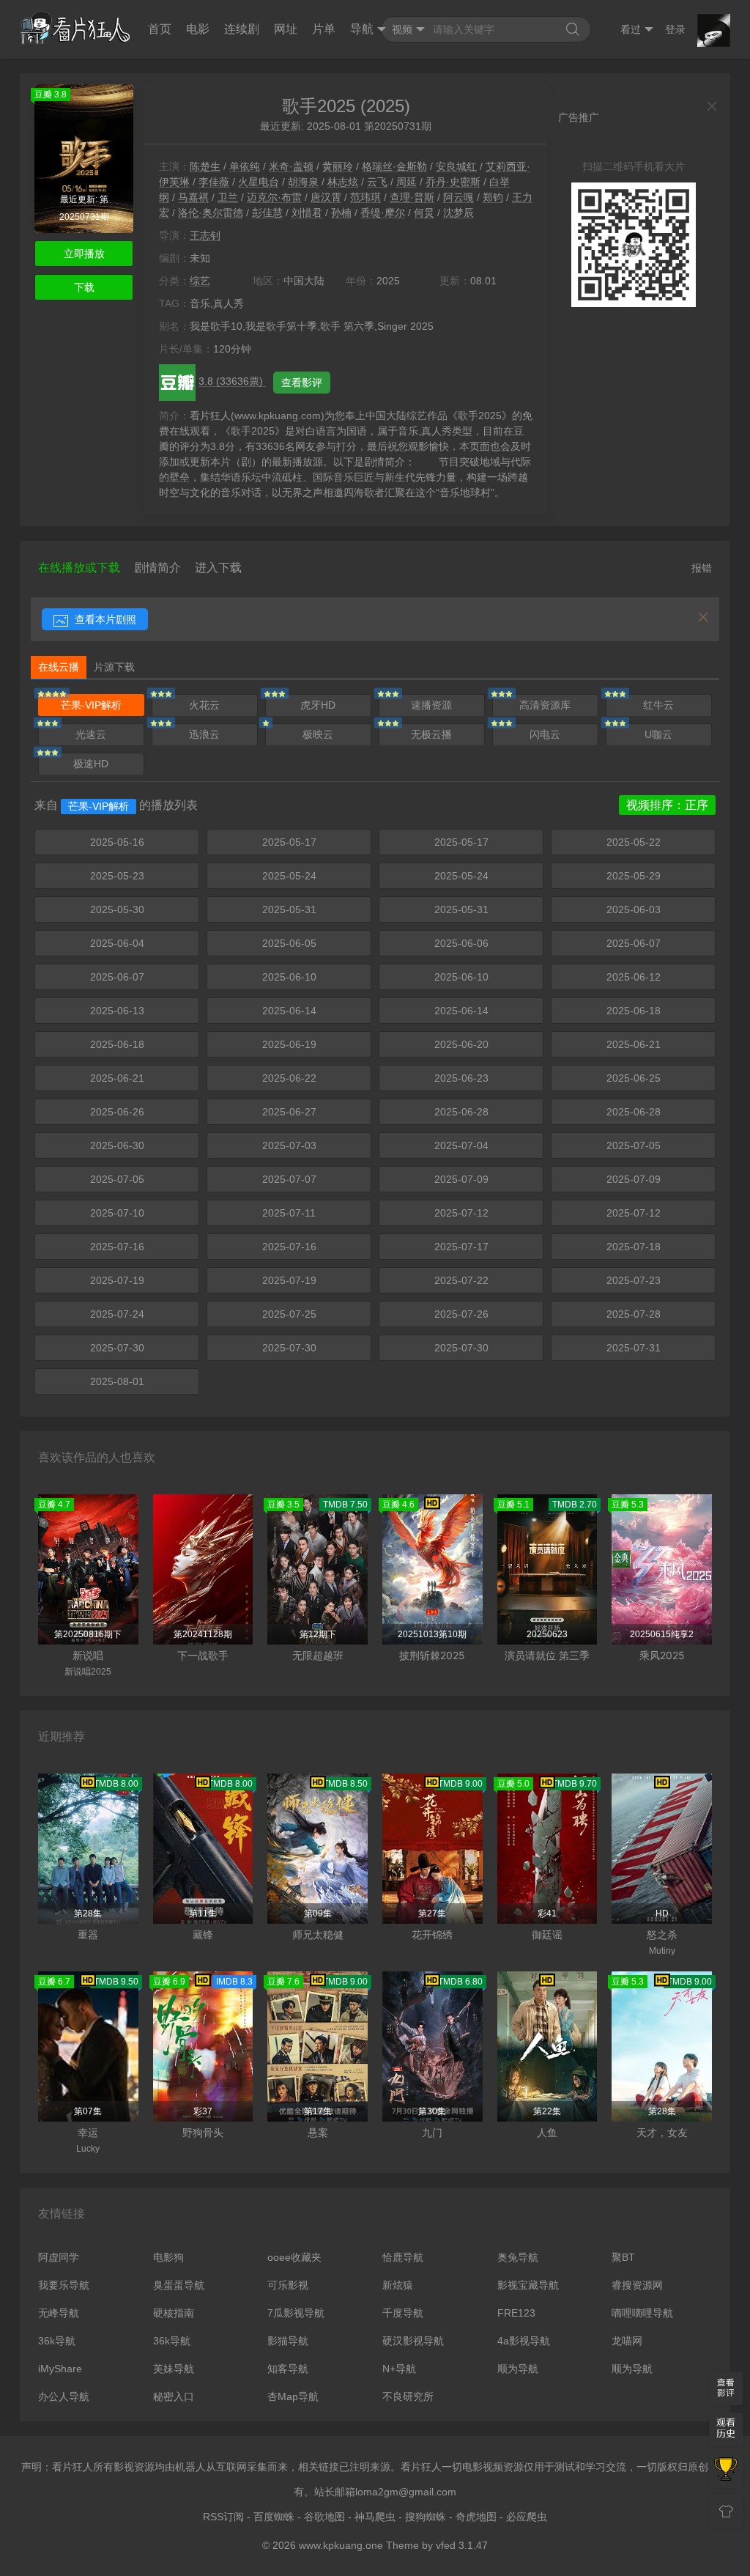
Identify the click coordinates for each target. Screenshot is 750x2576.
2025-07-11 (289, 1213)
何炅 (424, 213)
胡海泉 (303, 182)
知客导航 (288, 2369)
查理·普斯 (412, 197)
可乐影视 (288, 2285)
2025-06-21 (634, 1044)
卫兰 (228, 197)
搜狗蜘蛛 (426, 2517)
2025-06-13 (117, 1011)
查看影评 (302, 383)
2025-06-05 (289, 943)
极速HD (91, 764)
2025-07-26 (461, 1314)
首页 (160, 29)
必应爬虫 (527, 2517)
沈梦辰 (458, 213)
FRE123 (516, 2313)
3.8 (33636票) (232, 381)
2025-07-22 (461, 1280)
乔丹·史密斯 (453, 182)
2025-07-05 (634, 1145)
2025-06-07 (634, 943)
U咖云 (658, 734)
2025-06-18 (634, 1011)
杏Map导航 (293, 2396)
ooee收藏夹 (294, 2257)
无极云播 (431, 734)
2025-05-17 (289, 842)
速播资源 (431, 705)
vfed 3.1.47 (462, 2545)
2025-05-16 (117, 842)
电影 (198, 29)
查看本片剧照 (104, 619)
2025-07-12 (461, 1213)
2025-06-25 (634, 1078)
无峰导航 (59, 2313)
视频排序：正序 (667, 805)
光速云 (91, 734)
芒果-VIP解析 (91, 705)
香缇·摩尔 (383, 213)
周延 (406, 182)
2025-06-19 (289, 1044)
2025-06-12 (634, 977)
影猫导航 (288, 2341)
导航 (362, 29)
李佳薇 (214, 182)
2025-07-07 (289, 1179)
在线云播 (59, 667)
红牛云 (658, 705)
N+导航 (399, 2369)
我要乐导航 (64, 2285)
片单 (324, 29)
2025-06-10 (289, 977)
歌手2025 (319, 106)
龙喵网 (627, 2341)
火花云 (204, 705)
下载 (84, 287)
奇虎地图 (476, 2517)
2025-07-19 (117, 1280)
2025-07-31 (634, 1348)
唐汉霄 (326, 197)
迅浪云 (204, 734)
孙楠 (341, 213)
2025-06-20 (461, 1044)
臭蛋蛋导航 (179, 2285)
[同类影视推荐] (726, 2470)
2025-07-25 (289, 1314)
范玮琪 (365, 197)
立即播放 (84, 254)
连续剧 (242, 29)
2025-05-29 (634, 876)
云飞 (377, 182)
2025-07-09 (461, 1179)
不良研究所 (408, 2396)
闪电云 (545, 734)
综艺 (200, 281)
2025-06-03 (634, 909)
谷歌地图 (324, 2517)
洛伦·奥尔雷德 (211, 213)
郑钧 (493, 197)
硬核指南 (174, 2313)
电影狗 (168, 2257)
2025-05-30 (117, 909)
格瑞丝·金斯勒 (394, 166)
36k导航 (57, 2341)
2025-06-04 (117, 943)
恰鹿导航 (403, 2257)
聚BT (623, 2257)
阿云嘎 (458, 197)
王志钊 (205, 235)
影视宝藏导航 (528, 2285)
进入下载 (218, 568)
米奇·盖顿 (291, 166)
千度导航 (403, 2313)
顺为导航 (518, 2369)
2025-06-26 (117, 1112)
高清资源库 (545, 705)
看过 (631, 29)
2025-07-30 (117, 1348)
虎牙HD (318, 705)
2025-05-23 (117, 876)
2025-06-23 (461, 1078)
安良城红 (456, 166)
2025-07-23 (634, 1280)
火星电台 (259, 182)
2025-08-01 (117, 1381)
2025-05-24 (289, 876)
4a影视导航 (524, 2341)
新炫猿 (398, 2285)
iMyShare (60, 2369)
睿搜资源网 (637, 2285)
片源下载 (114, 667)
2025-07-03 (289, 1145)
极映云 (318, 734)
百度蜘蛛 (274, 2517)
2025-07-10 (117, 1213)
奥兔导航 (518, 2257)
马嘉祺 (193, 197)
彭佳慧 (267, 213)
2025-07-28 (634, 1314)
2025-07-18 (634, 1247)
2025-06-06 (461, 943)
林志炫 (343, 182)
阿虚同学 (59, 2257)
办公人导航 (64, 2396)
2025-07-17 (461, 1247)
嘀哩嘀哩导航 (642, 2313)
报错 (702, 568)
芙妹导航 (174, 2369)
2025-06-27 (289, 1112)
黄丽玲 (338, 166)
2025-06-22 (289, 1078)
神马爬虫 (375, 2517)
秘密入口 (174, 2396)
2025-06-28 (461, 1112)
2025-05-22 (634, 842)
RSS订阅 (223, 2517)
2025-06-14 (289, 1011)
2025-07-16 (117, 1247)
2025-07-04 (461, 1145)
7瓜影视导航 (296, 2313)
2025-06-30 (117, 1145)
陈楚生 (205, 166)
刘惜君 (307, 213)
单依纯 (245, 166)
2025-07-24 (117, 1314)
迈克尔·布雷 (274, 197)
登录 (675, 29)
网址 (286, 29)
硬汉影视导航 (413, 2341)
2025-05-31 (289, 909)
